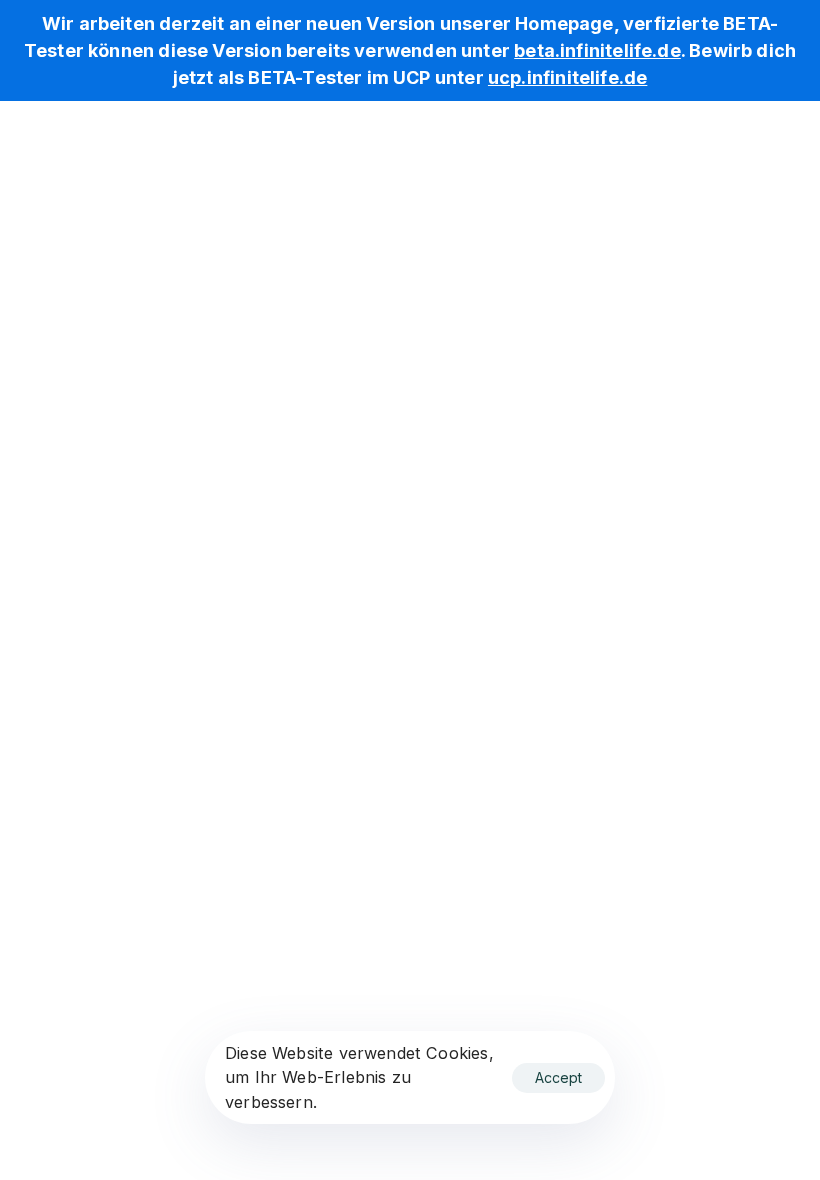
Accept (558, 1077)
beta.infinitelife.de (597, 50)
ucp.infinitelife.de (567, 77)
